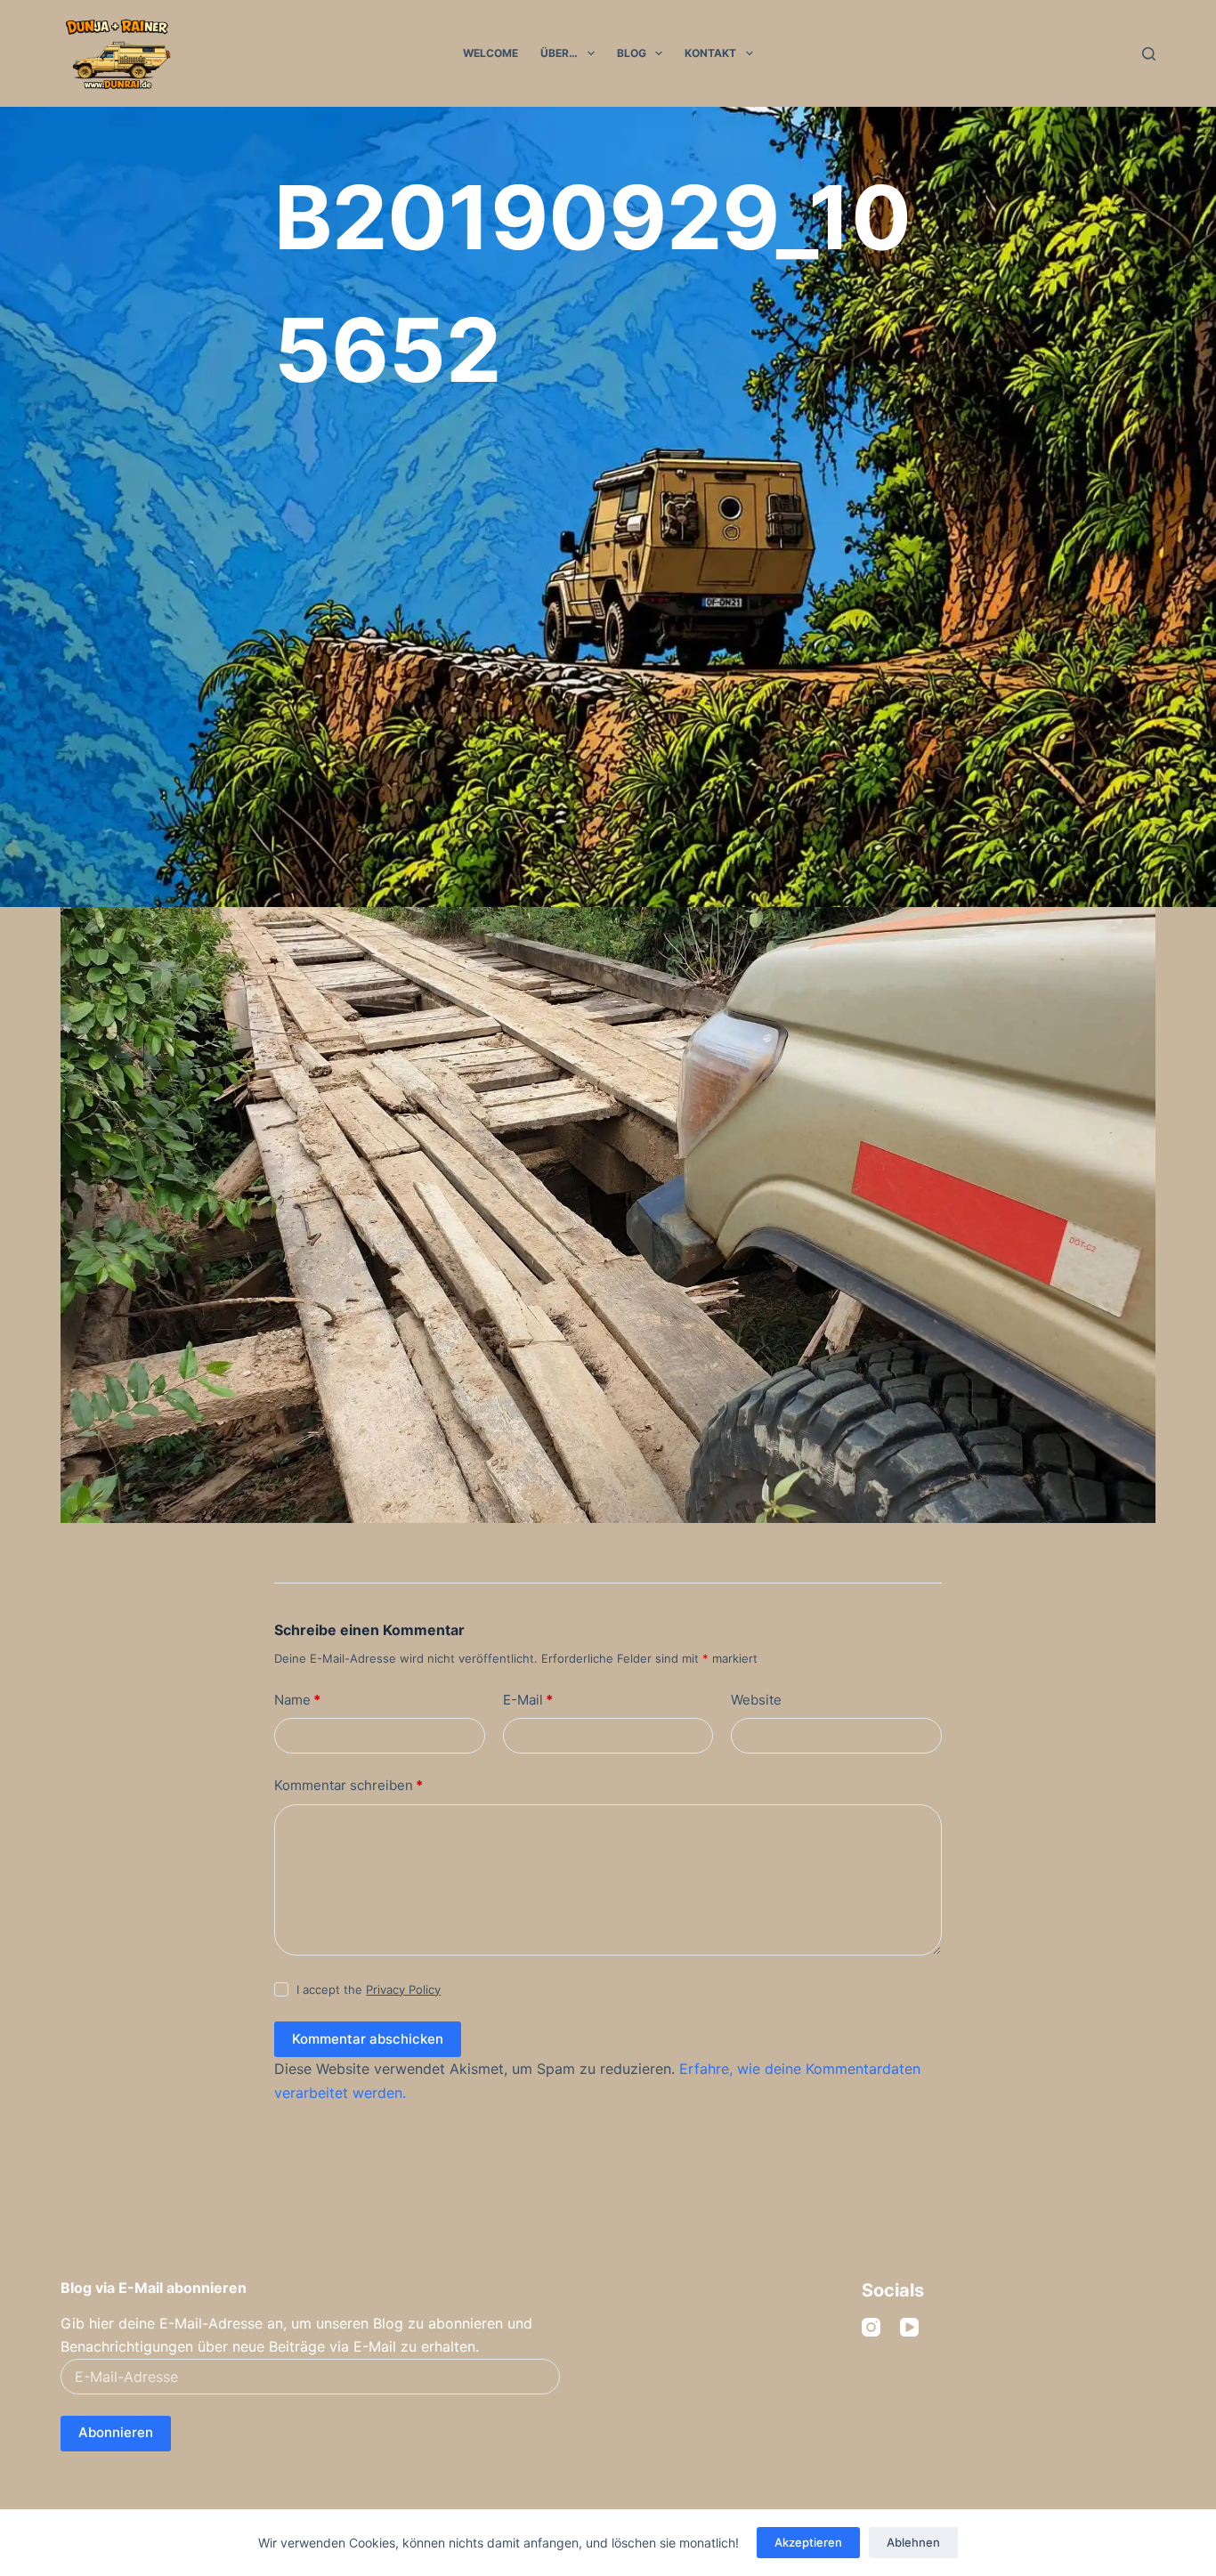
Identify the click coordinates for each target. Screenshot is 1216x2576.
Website (756, 1700)
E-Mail (528, 1700)
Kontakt (710, 53)
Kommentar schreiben (349, 1785)
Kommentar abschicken (368, 2039)
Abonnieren (116, 2432)
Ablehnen (913, 2542)
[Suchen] (1149, 54)
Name (297, 1700)
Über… (559, 53)
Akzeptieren (808, 2542)
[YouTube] (909, 2327)
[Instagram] (871, 2327)
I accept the (369, 1989)
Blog (632, 53)
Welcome (490, 53)
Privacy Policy (403, 1989)
